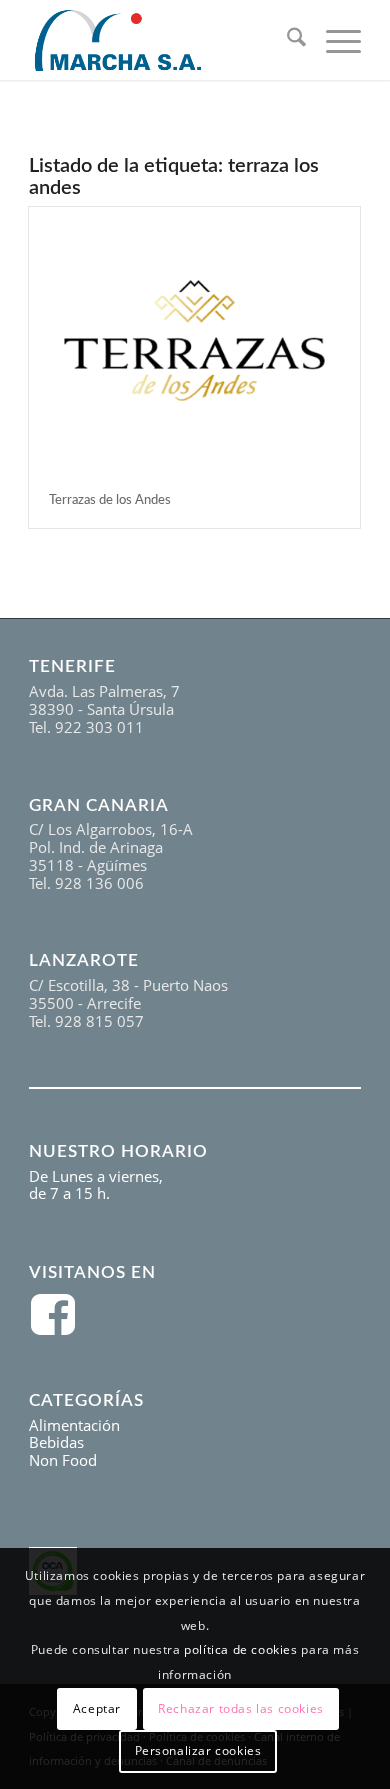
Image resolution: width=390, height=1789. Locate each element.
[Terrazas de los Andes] (194, 340)
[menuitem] (286, 40)
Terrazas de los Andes (110, 500)
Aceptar (97, 1708)
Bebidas (56, 1442)
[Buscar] (286, 40)
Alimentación (74, 1425)
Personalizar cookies (198, 1750)
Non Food (63, 1460)
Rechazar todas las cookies (241, 1708)
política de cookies (240, 1649)
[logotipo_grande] (161, 40)
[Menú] (333, 40)
